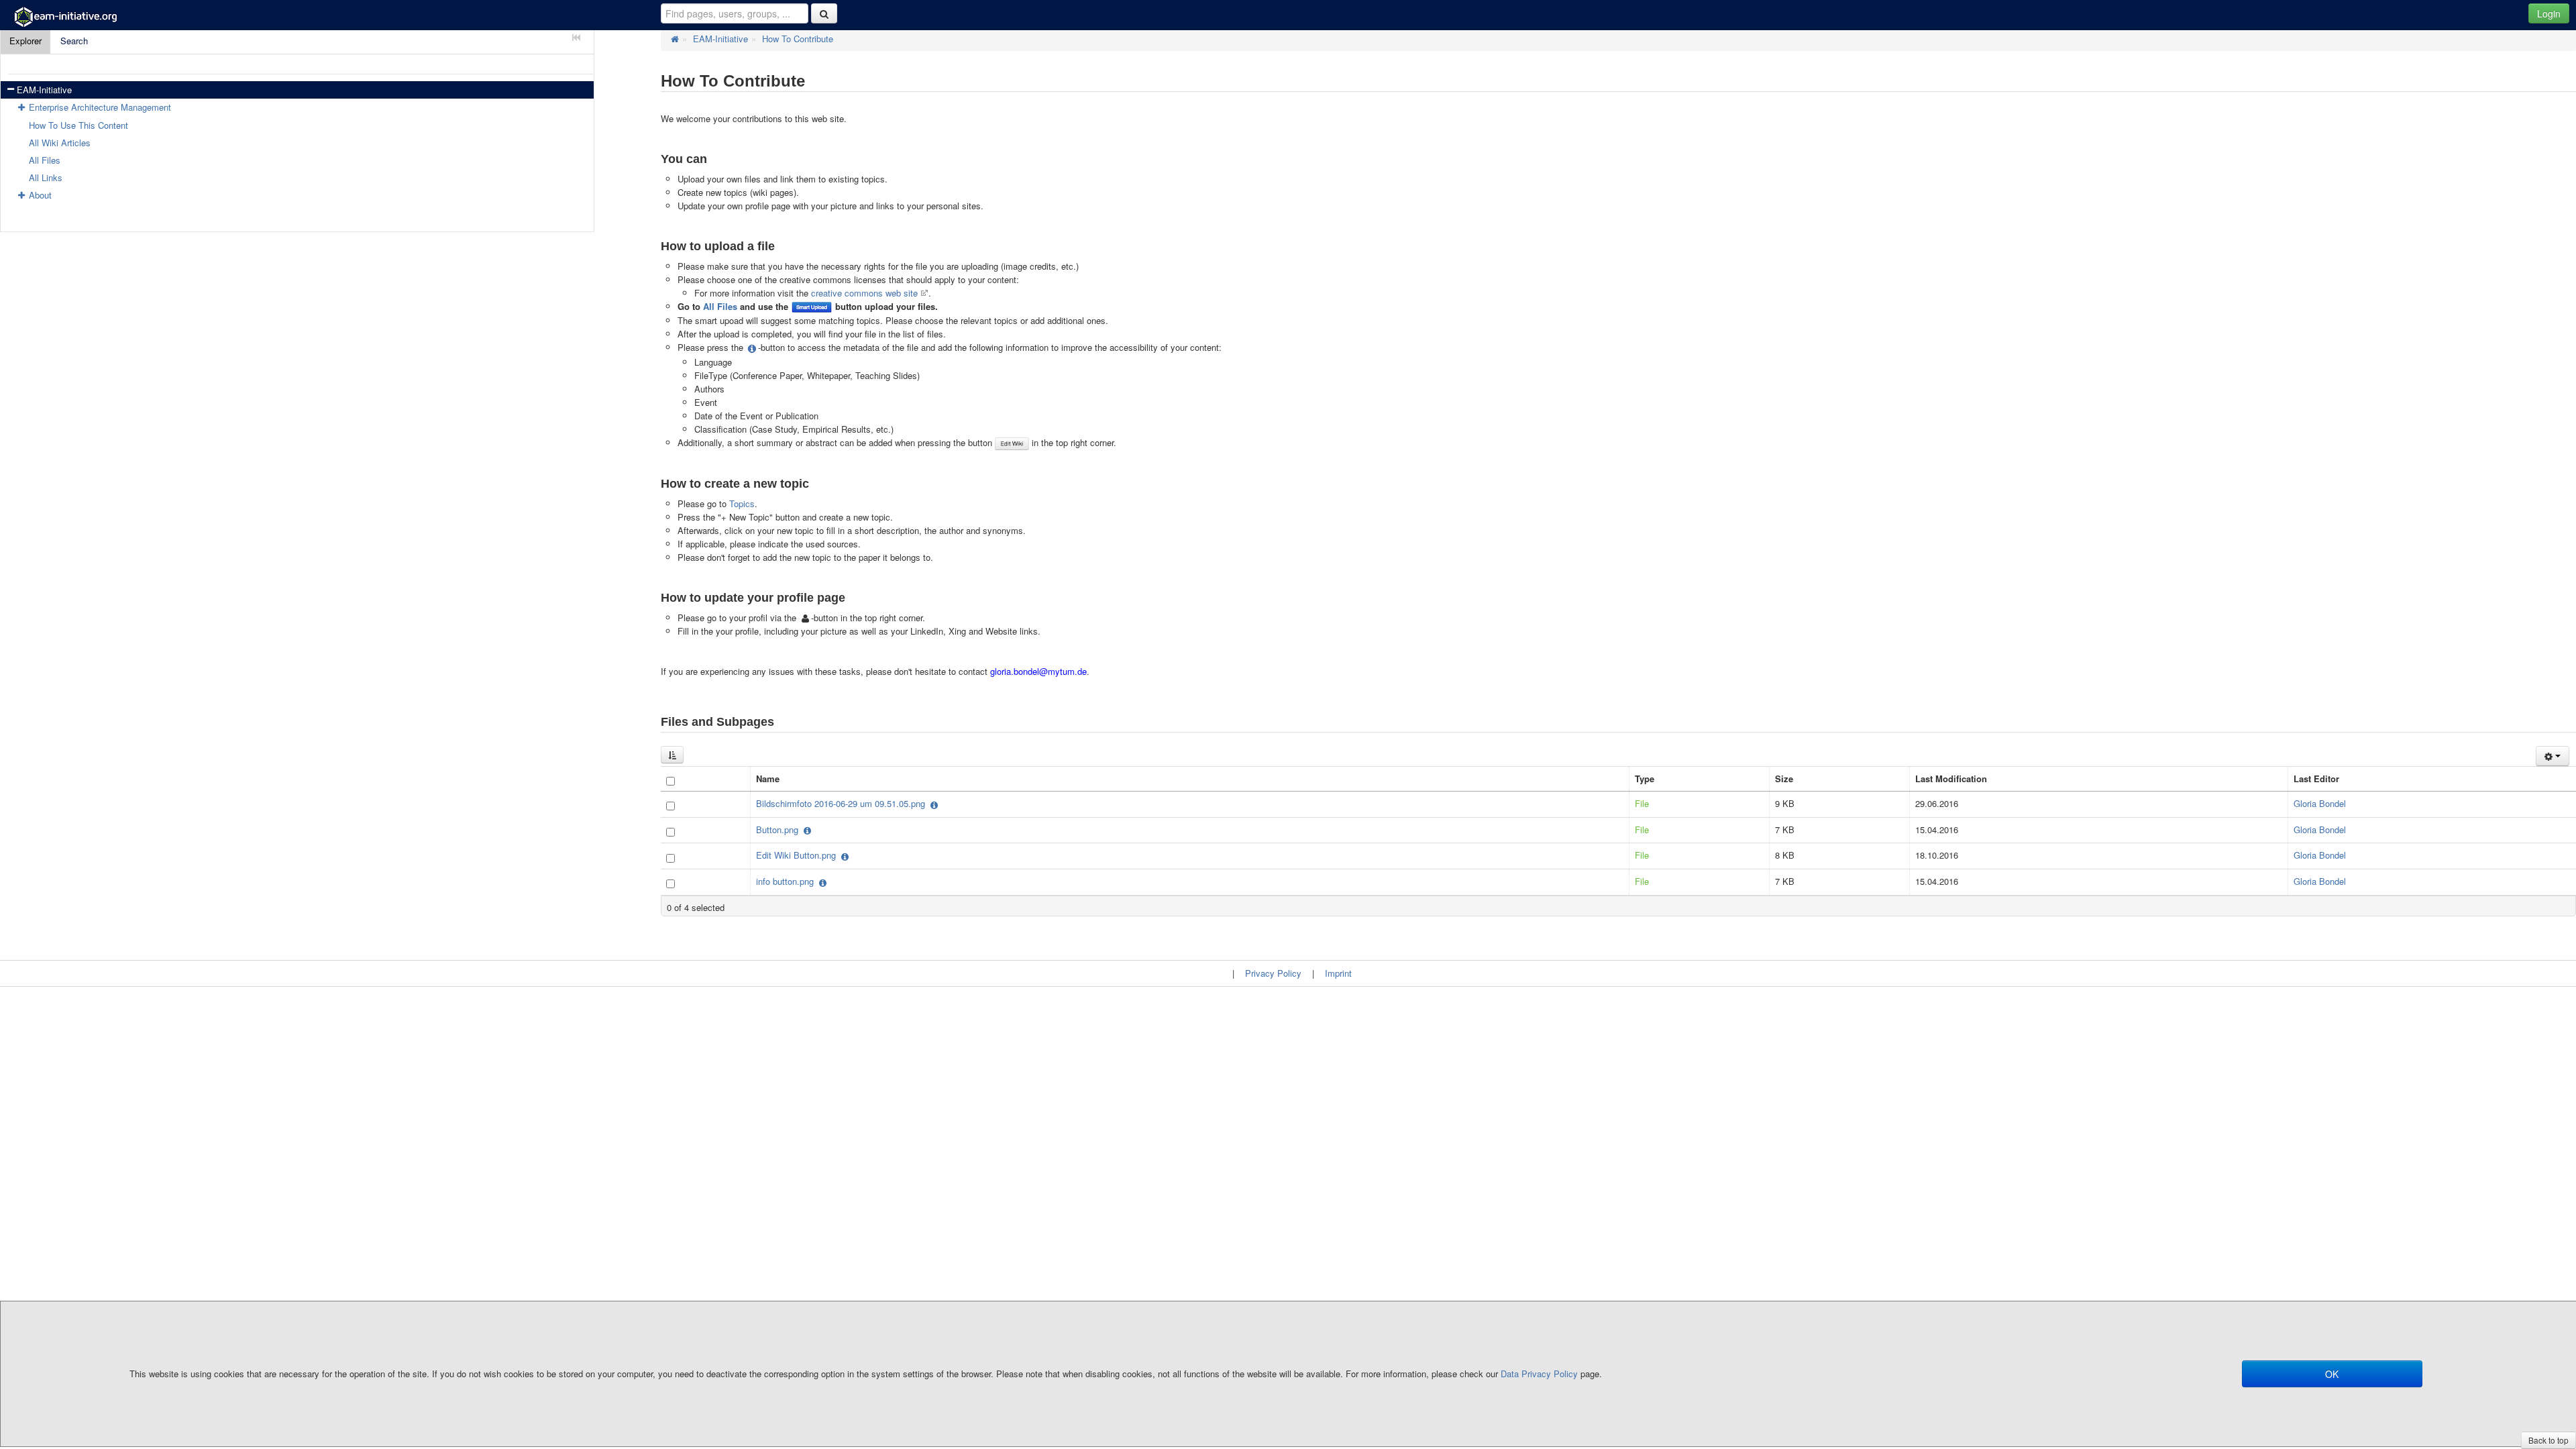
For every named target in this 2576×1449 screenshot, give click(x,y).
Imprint (1338, 973)
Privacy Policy (1273, 973)
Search (74, 41)
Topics (742, 503)
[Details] (933, 805)
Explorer (25, 41)
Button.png (779, 829)
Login (2549, 13)
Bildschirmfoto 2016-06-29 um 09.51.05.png (842, 803)
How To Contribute (798, 39)
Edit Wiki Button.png (797, 855)
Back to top (2548, 1440)
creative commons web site (864, 293)
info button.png (786, 881)
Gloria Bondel (2320, 803)
